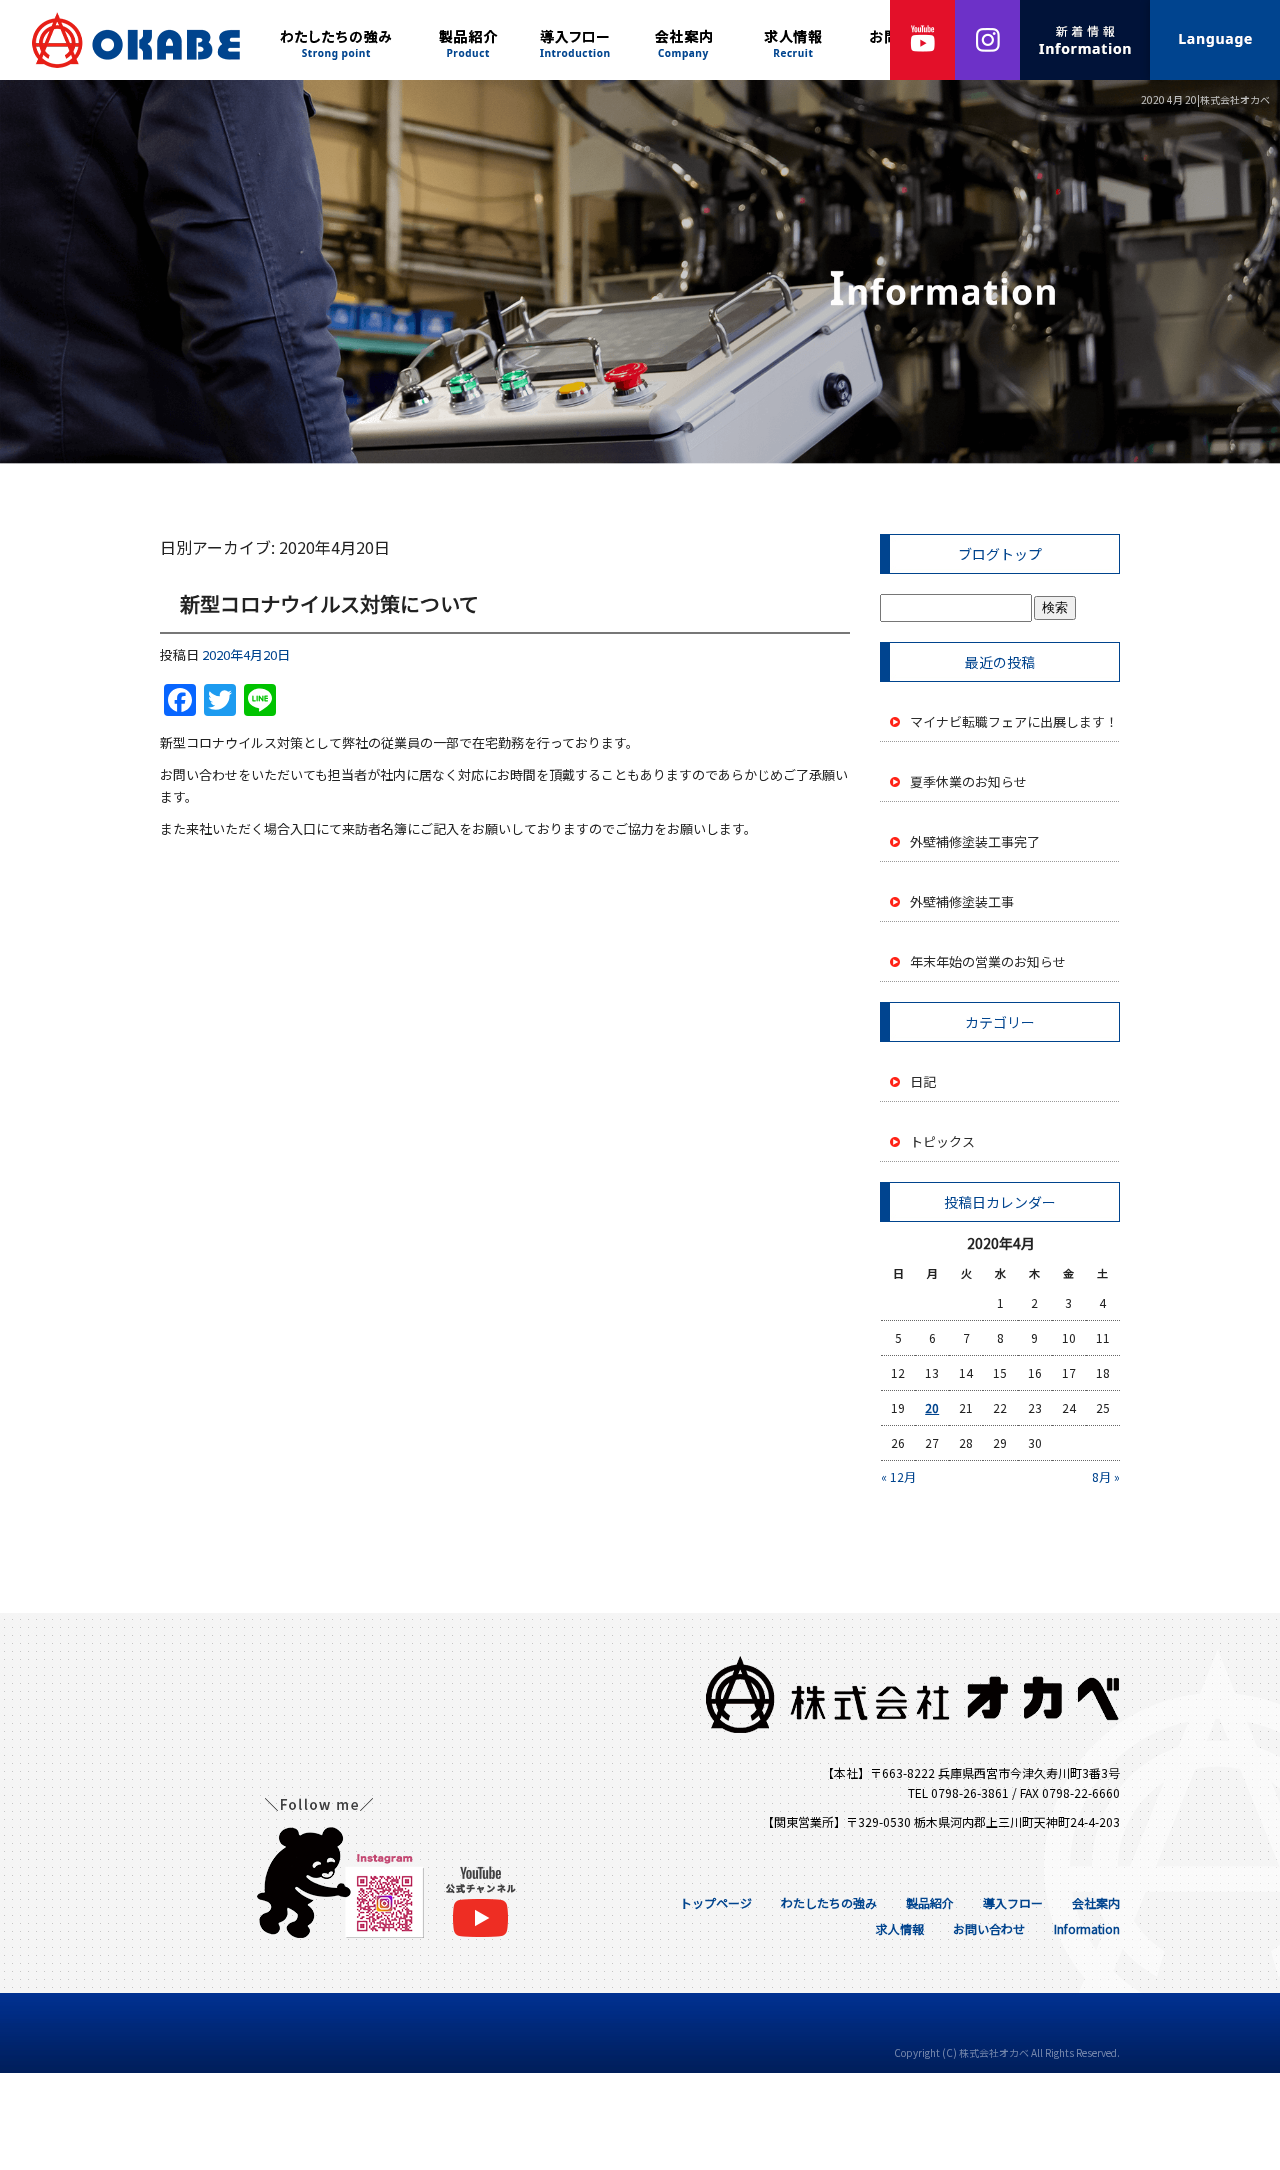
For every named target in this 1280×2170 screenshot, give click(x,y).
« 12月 (898, 1476)
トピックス (942, 1141)
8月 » (1106, 1476)
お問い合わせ (989, 1928)
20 (932, 1407)
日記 (923, 1081)
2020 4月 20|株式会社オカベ (1205, 99)
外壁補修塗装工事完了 (975, 841)
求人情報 (795, 40)
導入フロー (575, 40)
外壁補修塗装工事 (962, 901)
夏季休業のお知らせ (968, 781)
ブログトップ (1000, 554)
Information (1087, 1928)
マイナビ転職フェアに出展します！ (1014, 721)
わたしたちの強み (340, 40)
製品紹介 (470, 40)
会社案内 (685, 40)
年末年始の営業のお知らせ (988, 961)
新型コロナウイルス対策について (329, 603)
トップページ (130, 40)
